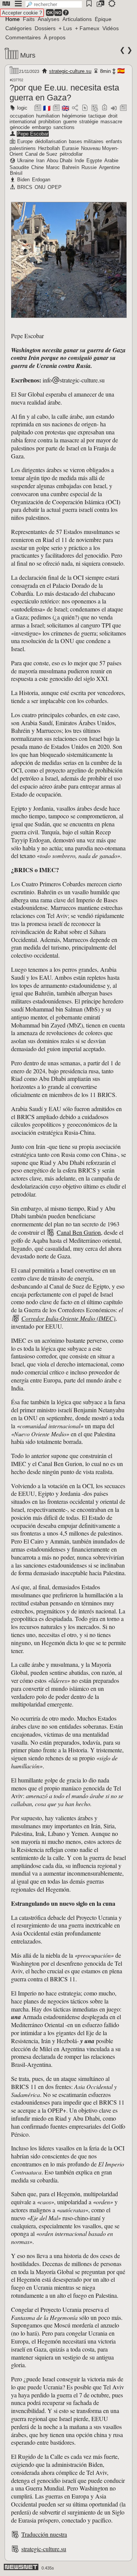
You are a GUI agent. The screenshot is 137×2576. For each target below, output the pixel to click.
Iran (40, 160)
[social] (75, 108)
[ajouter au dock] (114, 108)
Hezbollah (49, 148)
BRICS (25, 187)
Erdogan (41, 180)
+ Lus (65, 28)
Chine (37, 167)
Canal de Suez (41, 154)
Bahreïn (71, 167)
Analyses (49, 19)
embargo (41, 127)
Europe (25, 141)
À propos (55, 37)
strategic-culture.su (70, 71)
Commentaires (23, 37)
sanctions (64, 127)
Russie (89, 167)
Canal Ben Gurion (79, 1232)
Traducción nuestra (44, 2534)
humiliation (48, 116)
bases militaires (86, 141)
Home (13, 19)
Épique (103, 19)
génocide (20, 127)
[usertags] (85, 108)
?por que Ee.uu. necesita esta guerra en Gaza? (64, 93)
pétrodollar (71, 154)
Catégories (18, 28)
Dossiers (45, 28)
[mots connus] (104, 108)
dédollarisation (51, 141)
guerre (70, 122)
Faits (29, 19)
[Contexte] (95, 108)
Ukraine (25, 160)
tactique (97, 116)
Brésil (16, 173)
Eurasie (70, 148)
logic (22, 108)
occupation (22, 116)
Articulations (77, 19)
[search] (54, 4)
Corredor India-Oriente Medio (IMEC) (68, 1318)
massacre (111, 122)
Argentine (109, 167)
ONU (40, 187)
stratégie (89, 122)
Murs (28, 55)
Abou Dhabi (60, 160)
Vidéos (111, 28)
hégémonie (74, 116)
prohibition (50, 122)
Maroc (53, 167)
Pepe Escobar (33, 134)
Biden (23, 180)
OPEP (55, 187)
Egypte (94, 160)
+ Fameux (87, 28)
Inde (79, 160)
